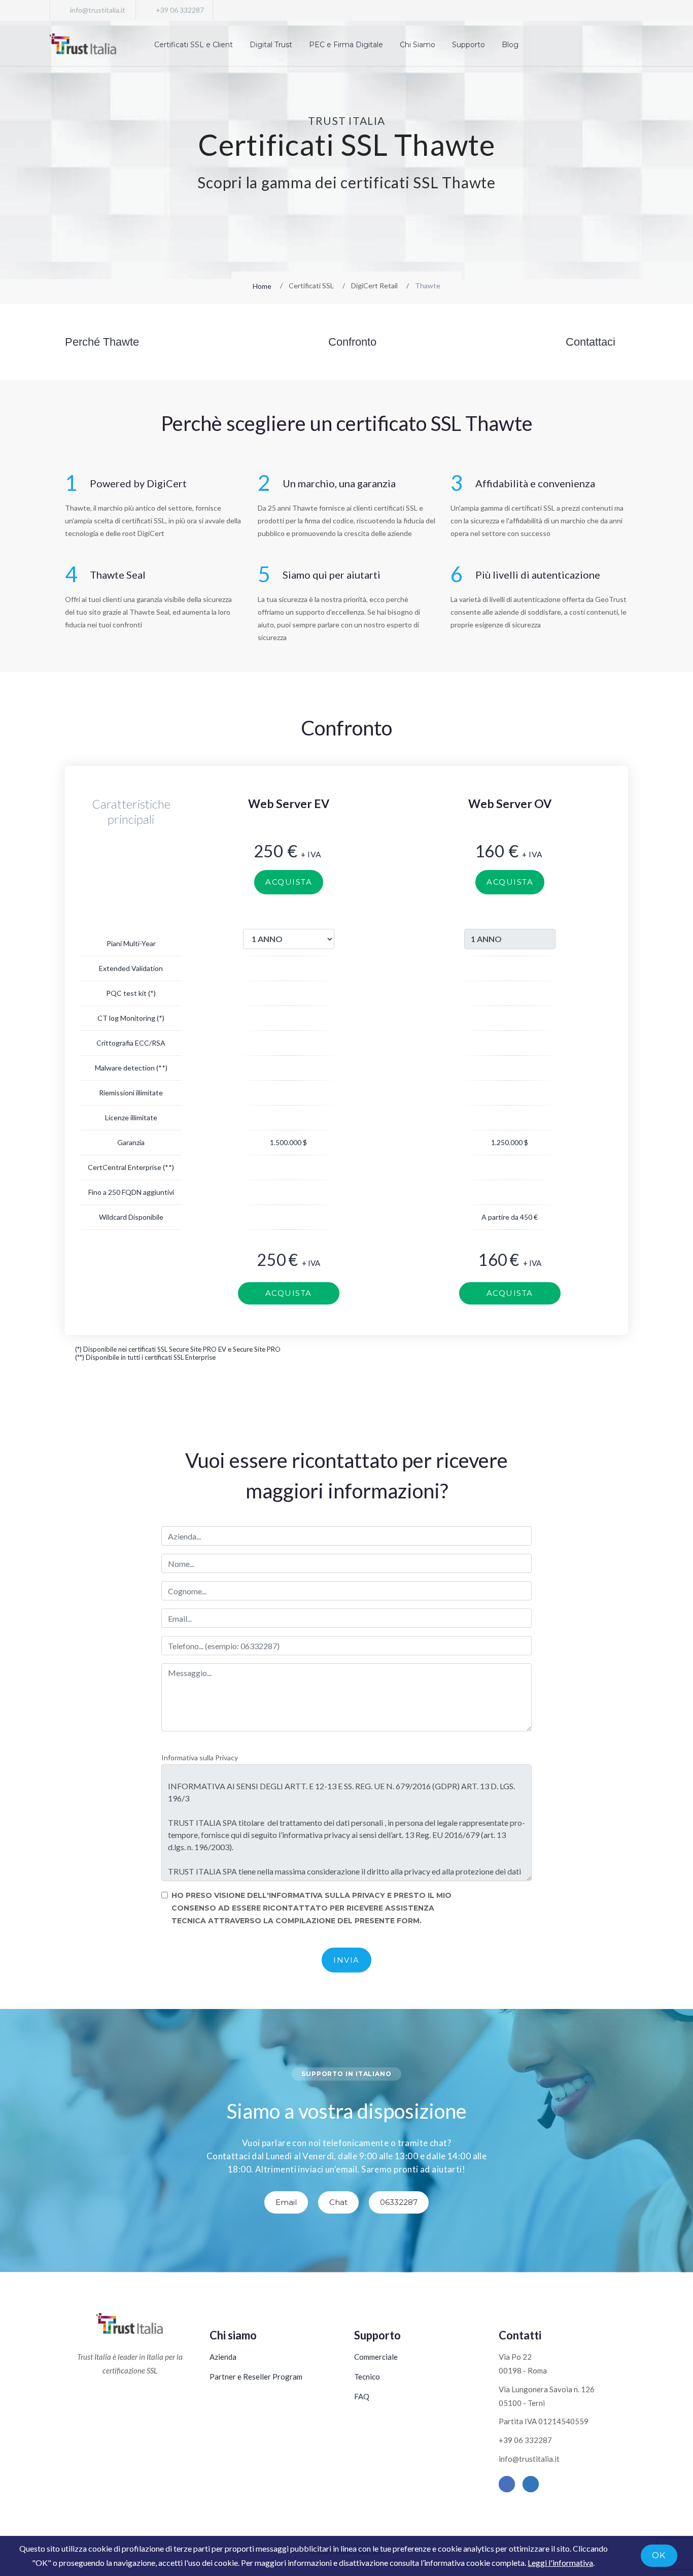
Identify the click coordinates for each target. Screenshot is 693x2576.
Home (262, 286)
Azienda (223, 2357)
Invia (346, 1960)
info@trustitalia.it (98, 10)
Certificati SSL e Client (194, 45)
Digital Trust (271, 45)
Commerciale (376, 2357)
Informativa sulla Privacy (200, 1758)
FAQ (362, 2396)
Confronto (352, 342)
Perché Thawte (102, 342)
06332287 (399, 2202)
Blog (510, 45)
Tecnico (367, 2377)
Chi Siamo (418, 45)
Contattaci (591, 342)
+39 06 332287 (180, 10)
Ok (659, 2555)
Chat (338, 2202)
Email (286, 2202)
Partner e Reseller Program (256, 2377)
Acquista (289, 882)
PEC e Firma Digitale (346, 45)
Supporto (469, 45)
